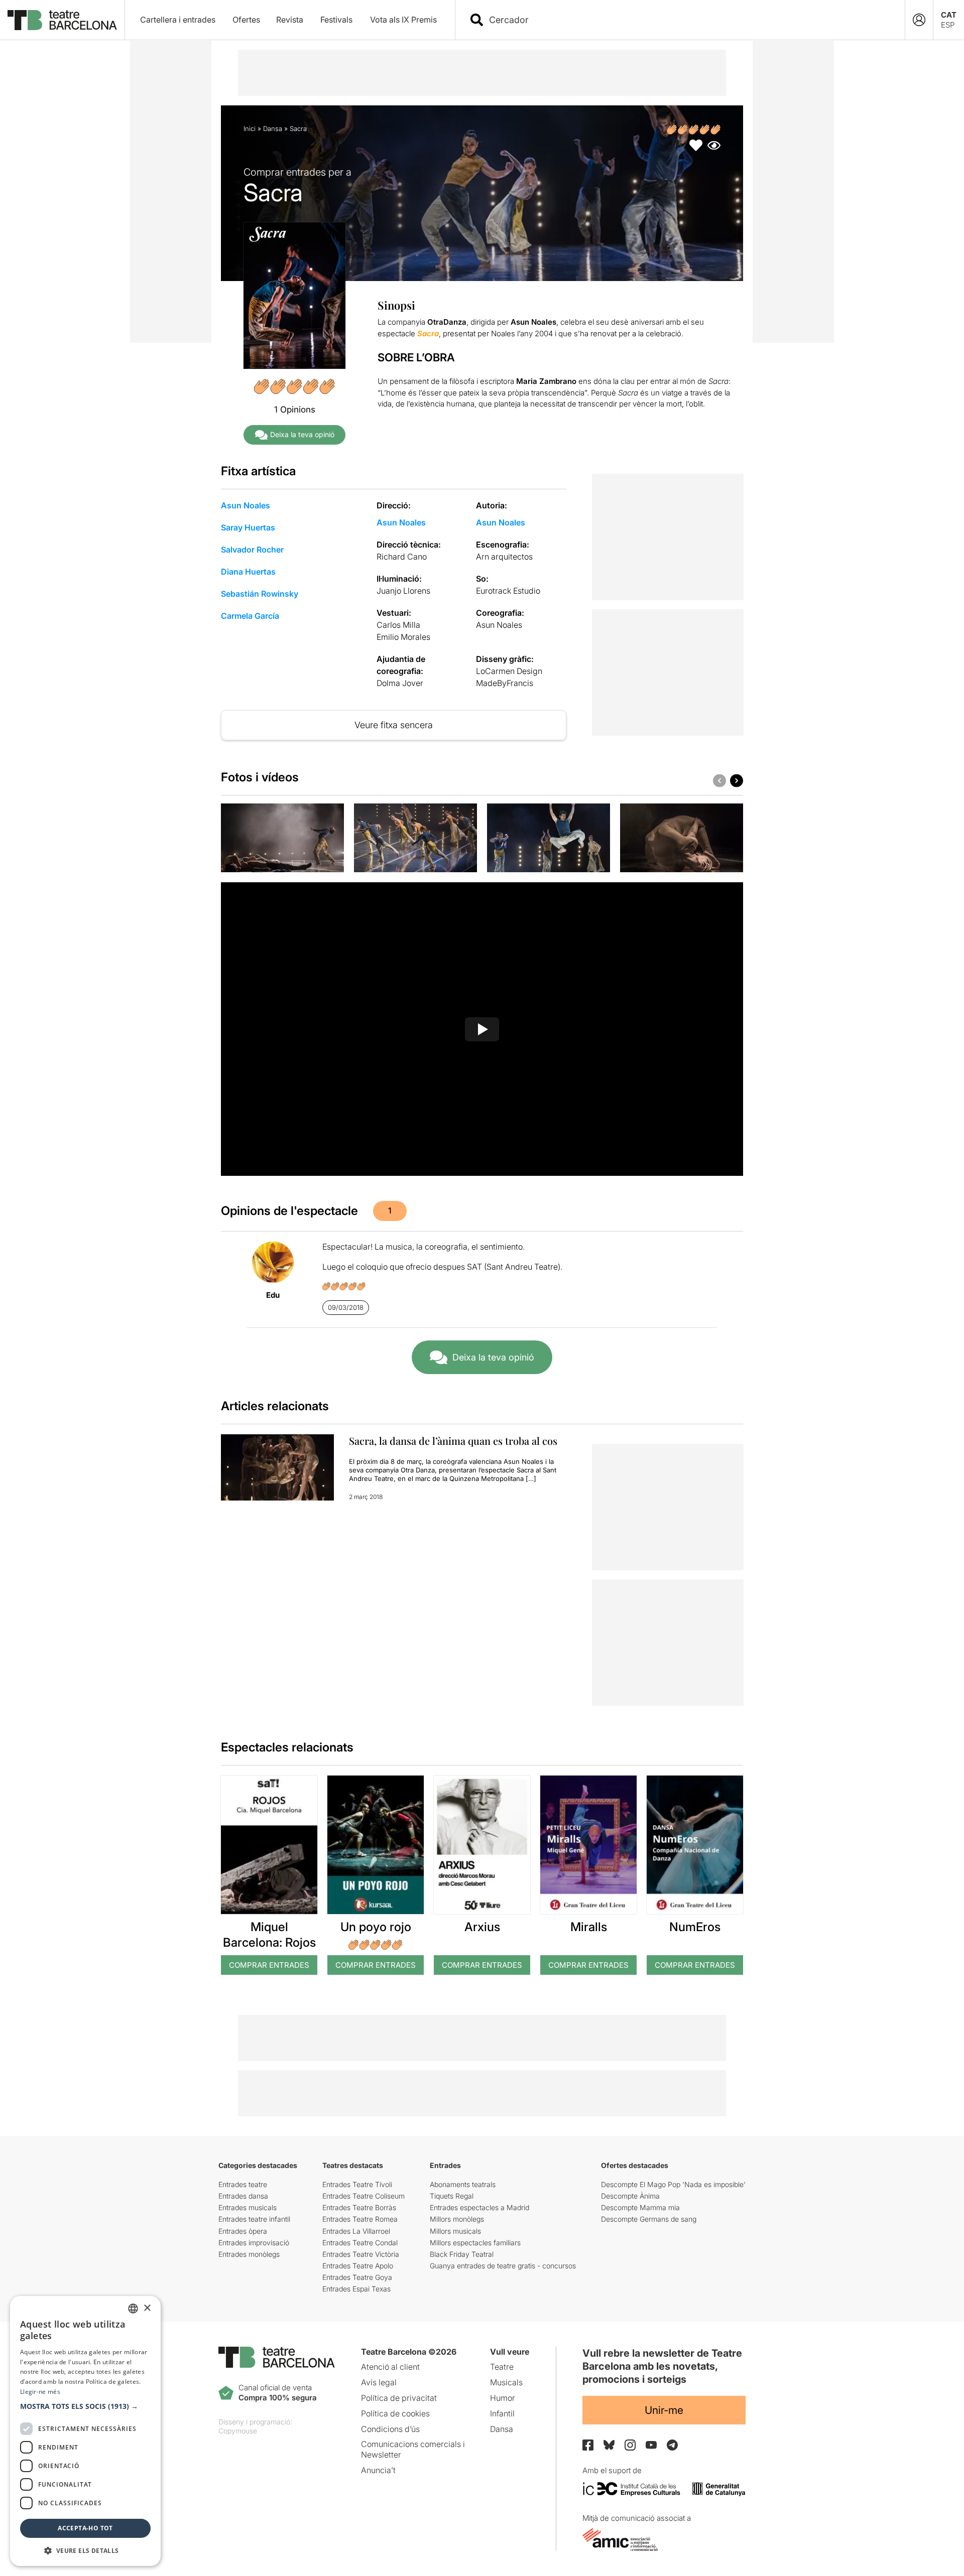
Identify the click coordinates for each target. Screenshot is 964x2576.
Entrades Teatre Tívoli (357, 2184)
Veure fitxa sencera (394, 725)
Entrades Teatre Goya (357, 2277)
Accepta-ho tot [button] (85, 2528)
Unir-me (664, 2410)
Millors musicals (455, 2231)
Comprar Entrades (269, 1965)
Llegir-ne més (40, 2392)
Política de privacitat (399, 2398)
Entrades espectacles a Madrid (479, 2207)
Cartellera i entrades (178, 20)
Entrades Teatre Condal (360, 2243)
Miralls (589, 1927)
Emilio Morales (403, 637)
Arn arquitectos (504, 557)
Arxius (482, 1927)
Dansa (273, 128)
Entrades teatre (243, 2184)
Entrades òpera (243, 2231)
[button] (85, 2406)
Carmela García (250, 616)
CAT (949, 15)
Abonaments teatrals (463, 2184)
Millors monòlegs (457, 2219)
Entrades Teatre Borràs (359, 2207)
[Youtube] (651, 2445)
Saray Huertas (248, 527)
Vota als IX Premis (403, 20)
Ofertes (246, 20)
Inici (250, 128)
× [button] (147, 2308)
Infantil (502, 2413)
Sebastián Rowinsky (260, 594)
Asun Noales (246, 505)
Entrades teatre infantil (254, 2219)
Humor (503, 2398)
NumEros (695, 1927)
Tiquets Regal (452, 2196)
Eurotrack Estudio (508, 591)
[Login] (919, 20)
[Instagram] (630, 2445)
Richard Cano (402, 557)
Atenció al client (390, 2367)
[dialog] (85, 2431)
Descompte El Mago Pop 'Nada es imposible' (673, 2184)
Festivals (336, 20)
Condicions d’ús (390, 2429)
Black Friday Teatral (462, 2254)
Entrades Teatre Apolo (358, 2266)
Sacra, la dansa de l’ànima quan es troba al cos (453, 1441)
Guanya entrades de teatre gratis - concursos (503, 2266)
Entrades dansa (243, 2196)
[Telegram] (672, 2445)
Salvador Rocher (252, 550)
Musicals (506, 2382)
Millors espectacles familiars (475, 2243)
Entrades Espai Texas (356, 2289)
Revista (290, 20)
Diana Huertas (248, 572)
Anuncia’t (378, 2470)
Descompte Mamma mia (640, 2207)
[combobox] (689, 20)
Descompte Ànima (630, 2196)
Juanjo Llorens (403, 591)
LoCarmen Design (509, 671)
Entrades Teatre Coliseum (364, 2196)
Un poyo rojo (376, 1927)
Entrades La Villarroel (356, 2231)
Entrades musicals (248, 2207)
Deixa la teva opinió (302, 434)
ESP (948, 25)
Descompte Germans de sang (649, 2219)
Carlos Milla (398, 625)
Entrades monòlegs (249, 2254)
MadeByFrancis (505, 683)
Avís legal (379, 2382)
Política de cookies (395, 2413)
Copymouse (238, 2431)
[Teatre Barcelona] (62, 20)
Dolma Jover (400, 683)
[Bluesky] (609, 2445)
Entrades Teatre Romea (360, 2219)
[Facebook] (588, 2445)
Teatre (502, 2367)
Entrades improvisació (254, 2243)
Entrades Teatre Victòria (361, 2254)
